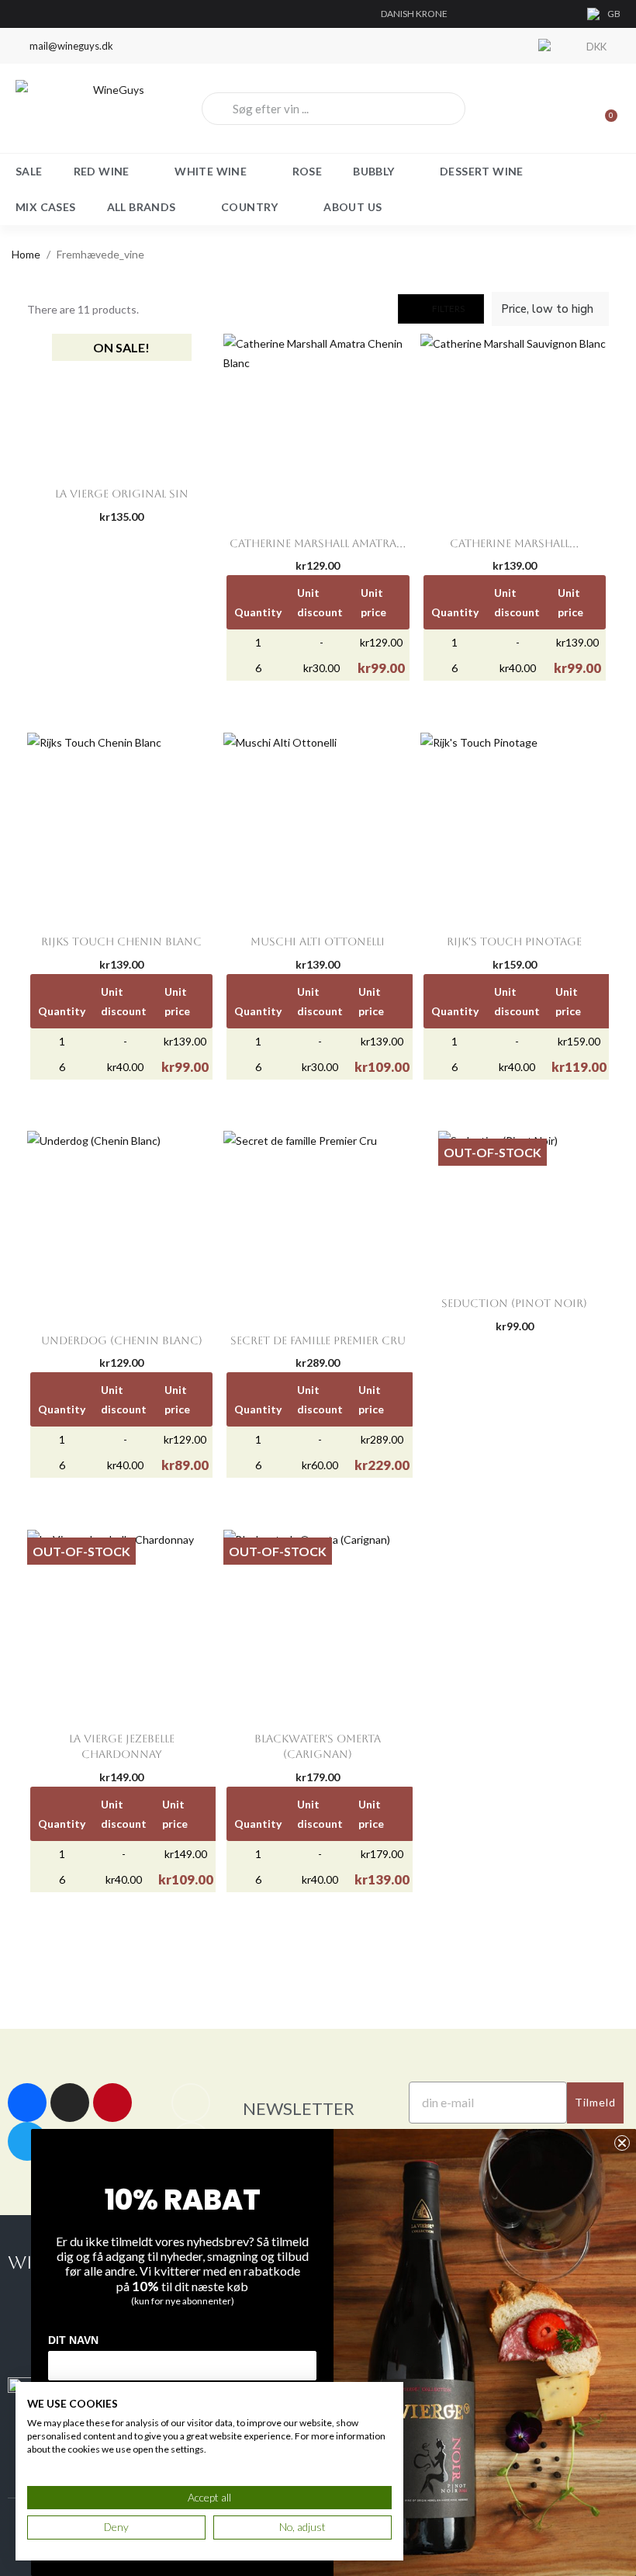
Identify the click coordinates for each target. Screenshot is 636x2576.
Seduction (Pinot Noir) (514, 1303)
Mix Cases (46, 207)
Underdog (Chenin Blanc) (122, 1340)
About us (353, 207)
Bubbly (373, 171)
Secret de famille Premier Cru (318, 1340)
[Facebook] (27, 2103)
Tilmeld (595, 2102)
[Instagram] (70, 2103)
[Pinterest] (112, 2103)
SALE (29, 171)
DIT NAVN (73, 2340)
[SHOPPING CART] (604, 109)
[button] (441, 309)
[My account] (551, 109)
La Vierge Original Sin (122, 494)
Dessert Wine (482, 171)
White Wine (211, 171)
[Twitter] (27, 2141)
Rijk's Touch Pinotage (514, 941)
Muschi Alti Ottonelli (318, 941)
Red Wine (102, 171)
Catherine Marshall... (514, 543)
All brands (142, 207)
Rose (308, 171)
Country (250, 207)
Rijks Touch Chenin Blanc (121, 941)
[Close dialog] (622, 2143)
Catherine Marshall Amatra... (318, 543)
